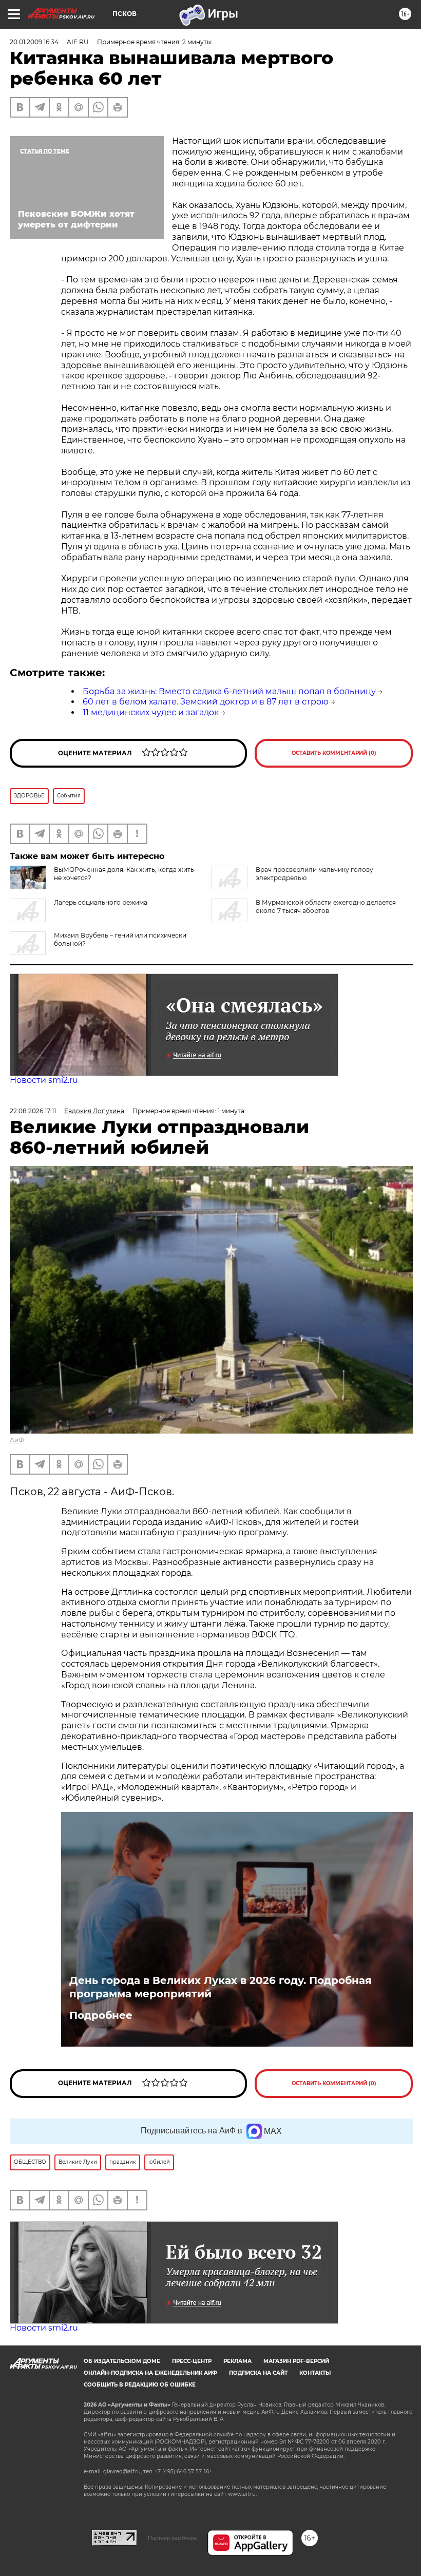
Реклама (237, 2361)
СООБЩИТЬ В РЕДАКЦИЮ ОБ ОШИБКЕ (140, 2385)
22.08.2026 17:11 (33, 1111)
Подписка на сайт (258, 2373)
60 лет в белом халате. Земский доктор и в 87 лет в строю (206, 702)
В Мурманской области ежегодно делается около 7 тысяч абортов (326, 907)
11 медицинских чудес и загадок (151, 712)
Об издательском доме (122, 2361)
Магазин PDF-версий (296, 2361)
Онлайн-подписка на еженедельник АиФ (150, 2373)
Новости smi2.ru (44, 1080)
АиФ (17, 1440)
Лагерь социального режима (101, 902)
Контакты (315, 2373)
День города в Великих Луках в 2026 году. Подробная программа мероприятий (221, 1987)
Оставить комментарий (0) (334, 753)
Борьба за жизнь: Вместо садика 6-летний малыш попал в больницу (229, 691)
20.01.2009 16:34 (34, 42)
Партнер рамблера (172, 2538)
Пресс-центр (192, 2361)
